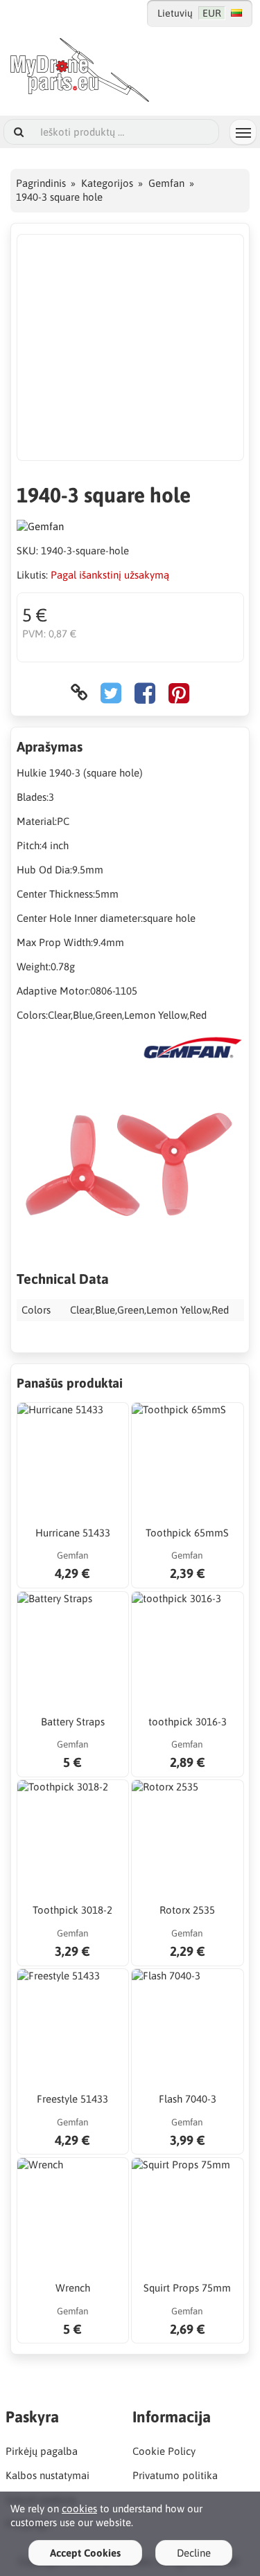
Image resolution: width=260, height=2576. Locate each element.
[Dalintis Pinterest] (179, 692)
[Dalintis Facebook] (145, 692)
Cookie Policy (164, 2451)
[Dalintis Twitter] (111, 692)
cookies (79, 2509)
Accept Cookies (85, 2553)
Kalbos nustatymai (47, 2475)
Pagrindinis (41, 183)
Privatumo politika (175, 2475)
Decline (194, 2553)
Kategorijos (107, 183)
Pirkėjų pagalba (42, 2451)
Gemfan (166, 183)
